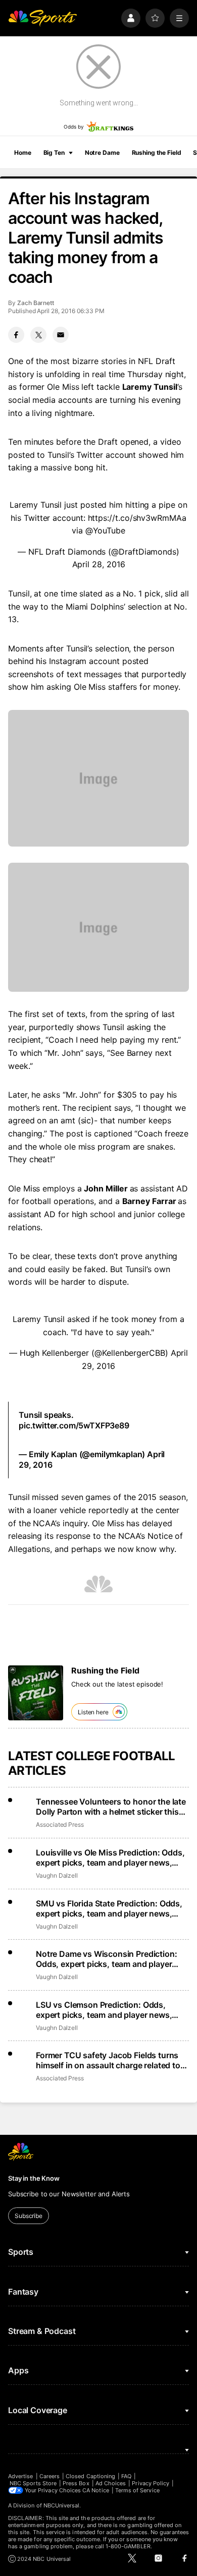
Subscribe (29, 2216)
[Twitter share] (38, 335)
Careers (50, 2476)
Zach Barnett (36, 303)
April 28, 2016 (99, 564)
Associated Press (60, 1824)
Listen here (93, 1712)
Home (23, 153)
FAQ (126, 2476)
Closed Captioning (90, 2476)
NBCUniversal (62, 2505)
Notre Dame (102, 153)
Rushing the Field (157, 153)
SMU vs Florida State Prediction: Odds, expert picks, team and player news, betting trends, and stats (109, 1908)
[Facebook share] (16, 335)
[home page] (42, 18)
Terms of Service (137, 2490)
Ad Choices (111, 2483)
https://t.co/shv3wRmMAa (137, 518)
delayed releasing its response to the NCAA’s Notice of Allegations (95, 1536)
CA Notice (96, 2490)
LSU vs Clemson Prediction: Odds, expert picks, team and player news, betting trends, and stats (104, 2010)
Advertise (21, 2476)
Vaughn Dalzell (57, 1875)
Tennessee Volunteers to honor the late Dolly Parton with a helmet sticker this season (111, 1807)
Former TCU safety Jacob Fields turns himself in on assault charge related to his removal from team (108, 2060)
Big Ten (54, 153)
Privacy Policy (151, 2483)
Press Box (76, 2483)
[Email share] (61, 335)
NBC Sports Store (33, 2483)
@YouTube (105, 530)
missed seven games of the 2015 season (109, 1497)
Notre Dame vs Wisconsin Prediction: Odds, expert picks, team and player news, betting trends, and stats (106, 1959)
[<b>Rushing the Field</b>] (36, 1693)
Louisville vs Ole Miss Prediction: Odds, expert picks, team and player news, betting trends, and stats (110, 1858)
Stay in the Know (34, 2178)
